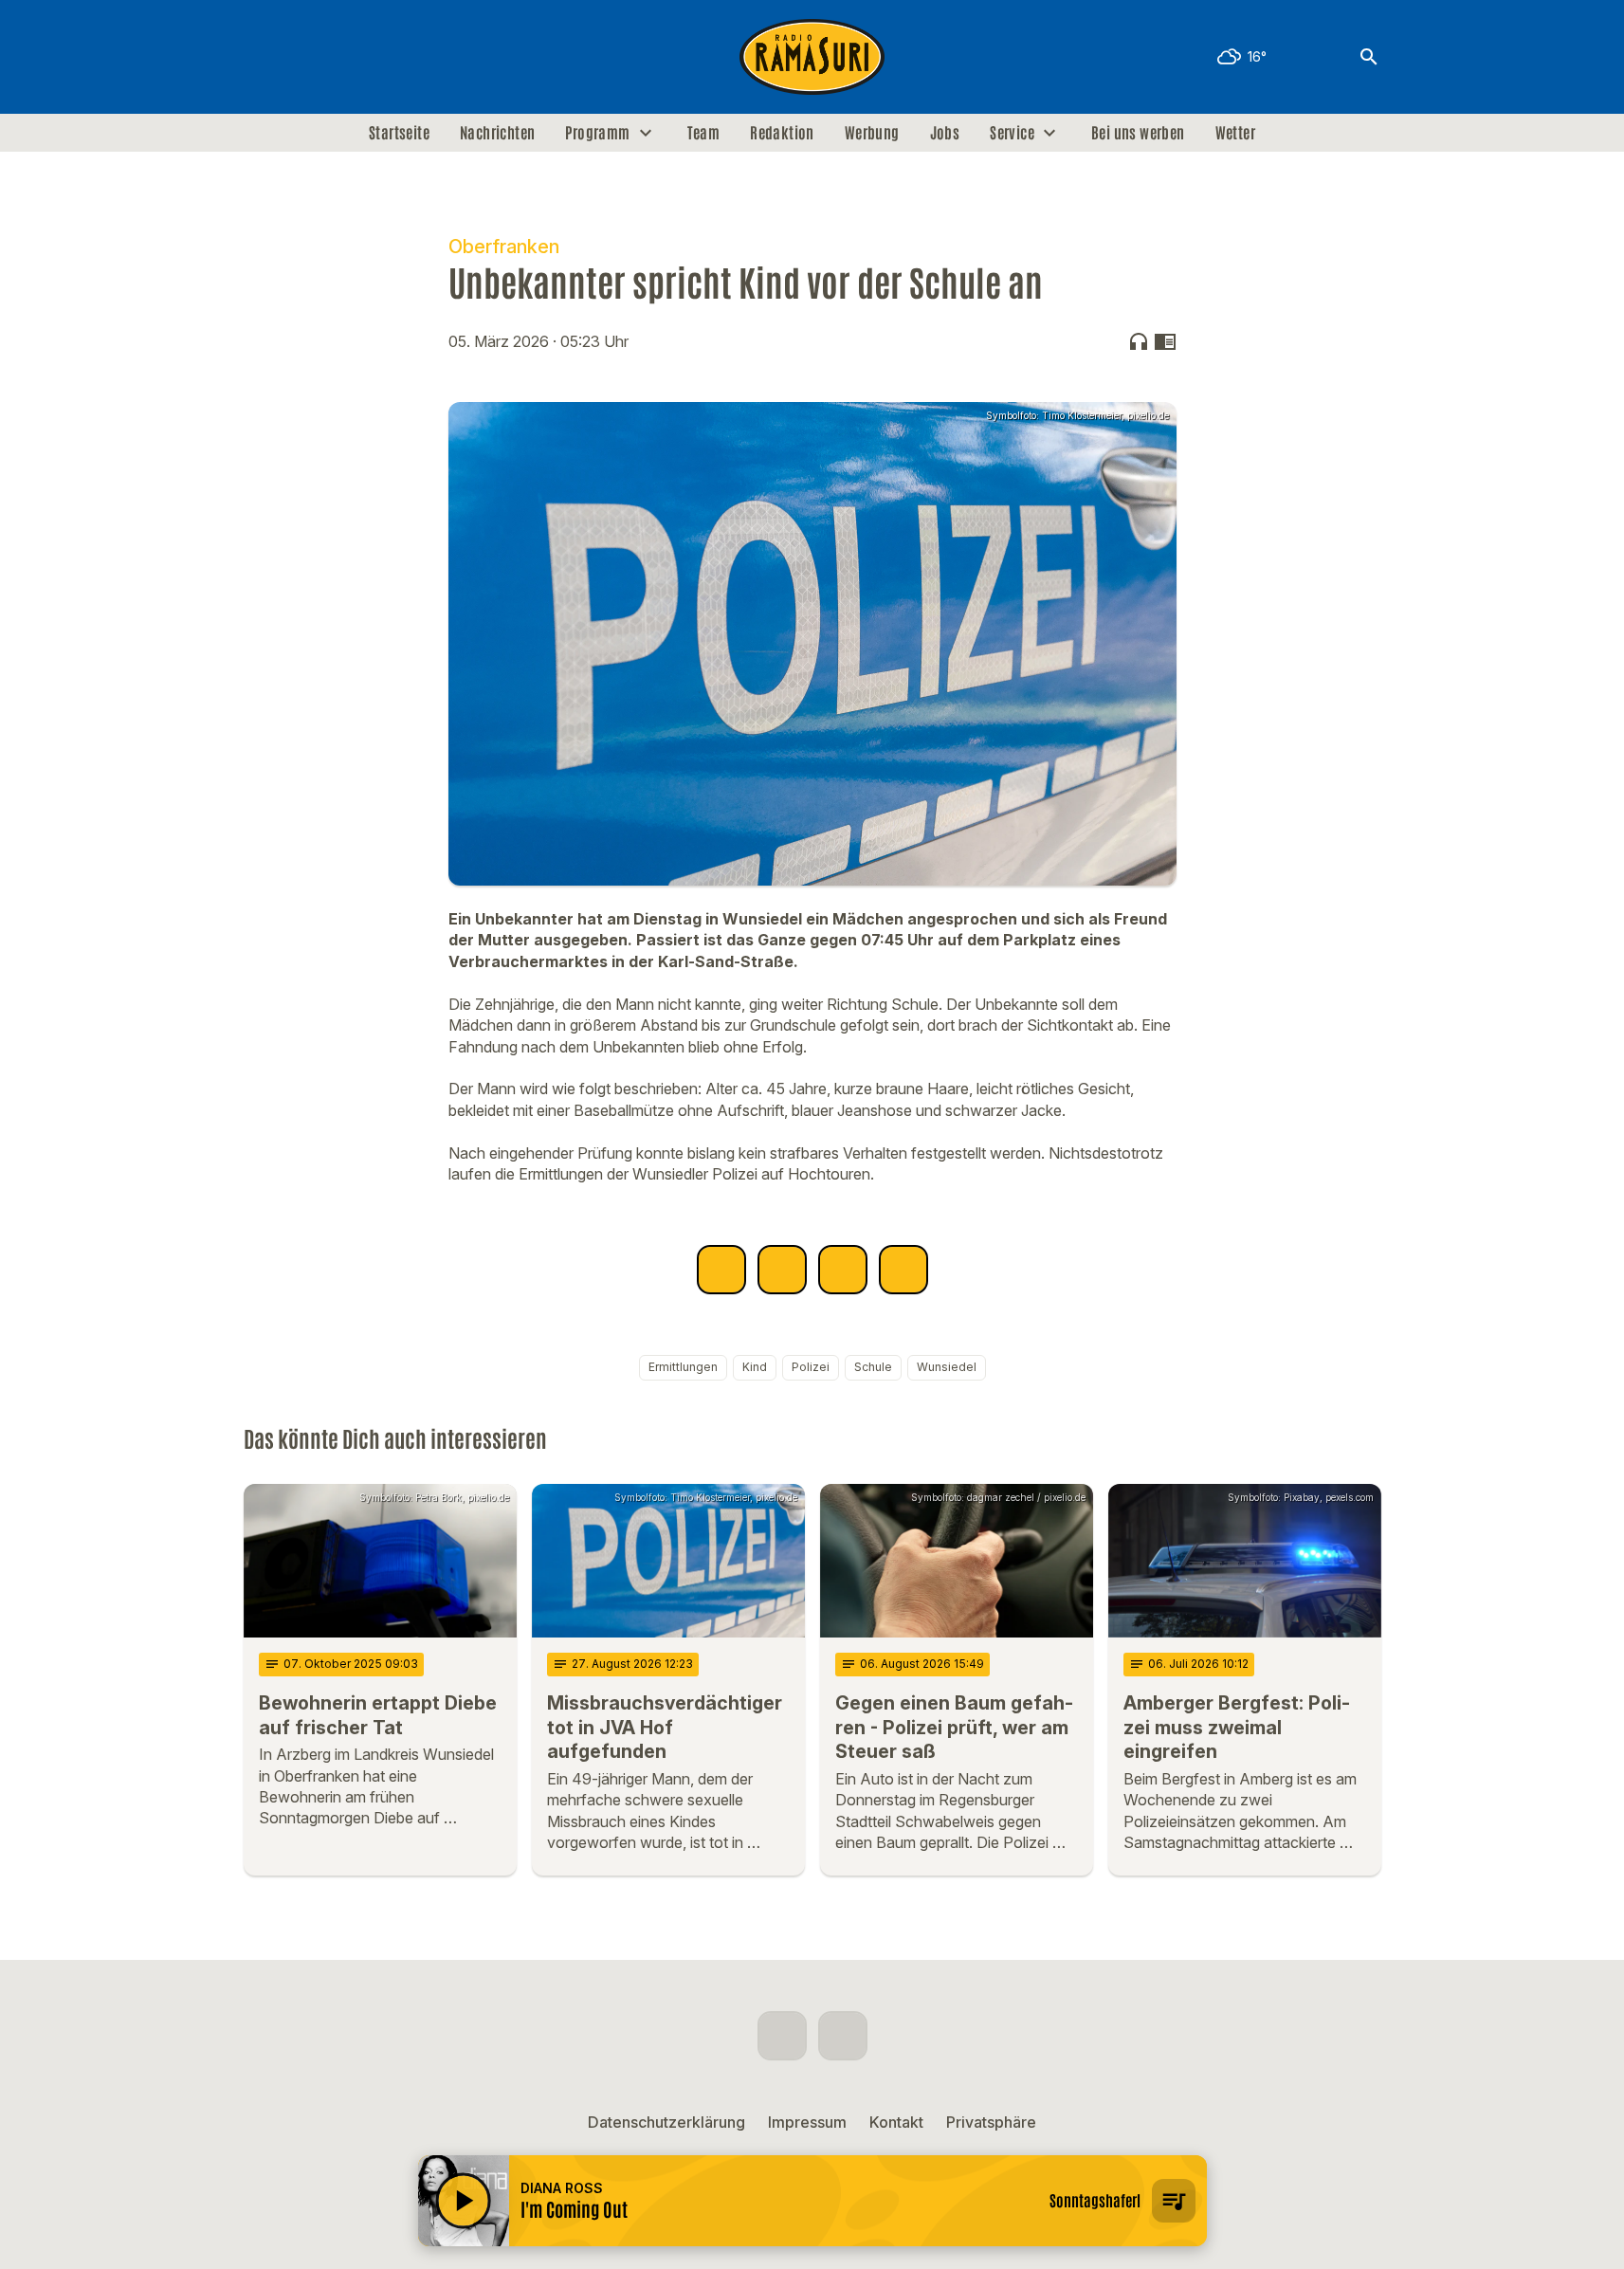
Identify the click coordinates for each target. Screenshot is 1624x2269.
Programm (597, 133)
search (1369, 57)
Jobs (945, 133)
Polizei (811, 1367)
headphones (1139, 341)
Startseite (399, 133)
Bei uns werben (1138, 133)
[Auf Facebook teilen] (721, 1270)
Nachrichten (497, 133)
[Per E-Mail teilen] (903, 1270)
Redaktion (782, 133)
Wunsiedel (947, 1367)
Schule (873, 1367)
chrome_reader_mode (1165, 341)
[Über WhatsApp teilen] (843, 1270)
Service (1012, 133)
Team (704, 133)
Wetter (1235, 133)
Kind (755, 1367)
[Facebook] (263, 57)
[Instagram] (301, 57)
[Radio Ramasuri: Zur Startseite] (812, 57)
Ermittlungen (683, 1367)
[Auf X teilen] (782, 1270)
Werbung (872, 133)
